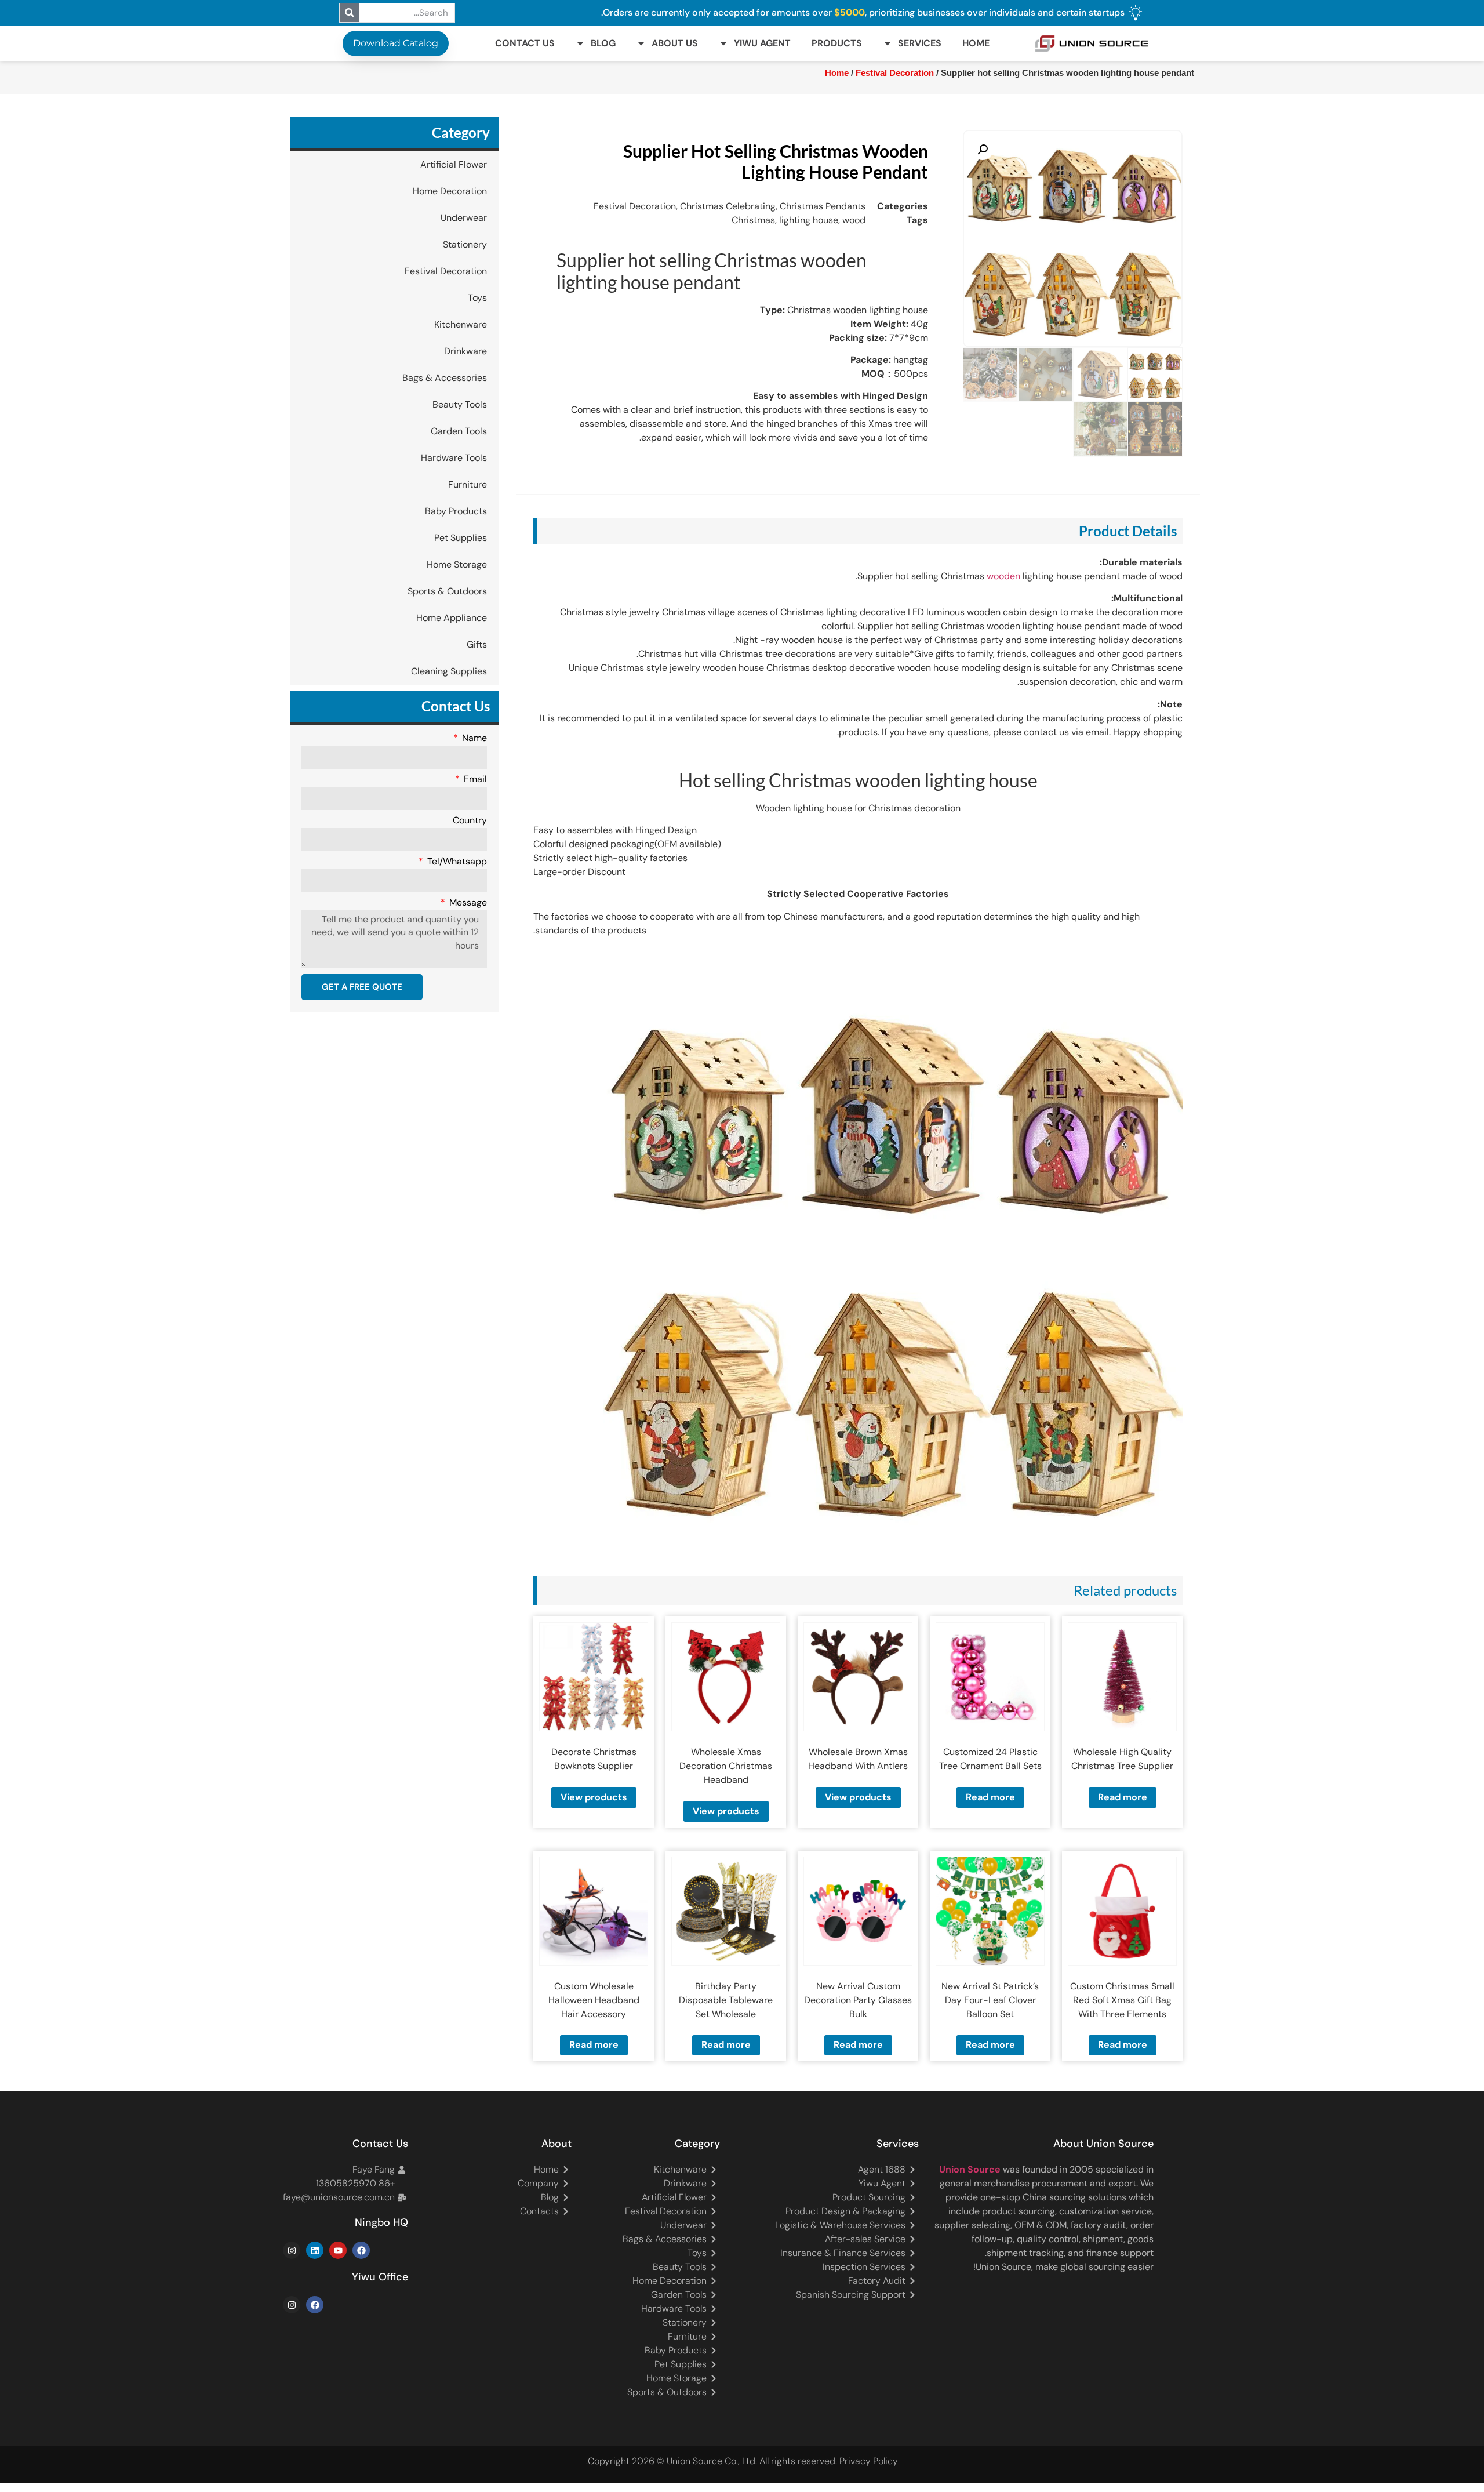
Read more (1123, 1797)
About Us (675, 43)
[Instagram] (292, 2250)
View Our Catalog (775, 292)
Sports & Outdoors (447, 591)
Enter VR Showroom (491, 292)
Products (837, 43)
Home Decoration (450, 191)
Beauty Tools (460, 404)
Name (473, 739)
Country (470, 821)
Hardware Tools (454, 458)
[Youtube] (338, 2250)
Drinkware (465, 351)
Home (976, 43)
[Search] (350, 13)
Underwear (464, 218)
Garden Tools (459, 431)
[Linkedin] (315, 2250)
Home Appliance (452, 618)
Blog (603, 43)
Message (467, 903)
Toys (477, 298)
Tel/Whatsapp (456, 862)
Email (474, 780)
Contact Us (525, 43)
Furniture (468, 484)
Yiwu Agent (762, 43)
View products (858, 1797)
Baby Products (456, 511)
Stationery (465, 244)
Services (920, 43)
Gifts (477, 644)
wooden (1003, 576)
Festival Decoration (446, 271)
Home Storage (457, 564)
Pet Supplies (461, 538)
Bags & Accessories (445, 378)
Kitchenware (461, 324)
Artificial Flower (454, 164)
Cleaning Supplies (449, 671)
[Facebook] (361, 2250)
